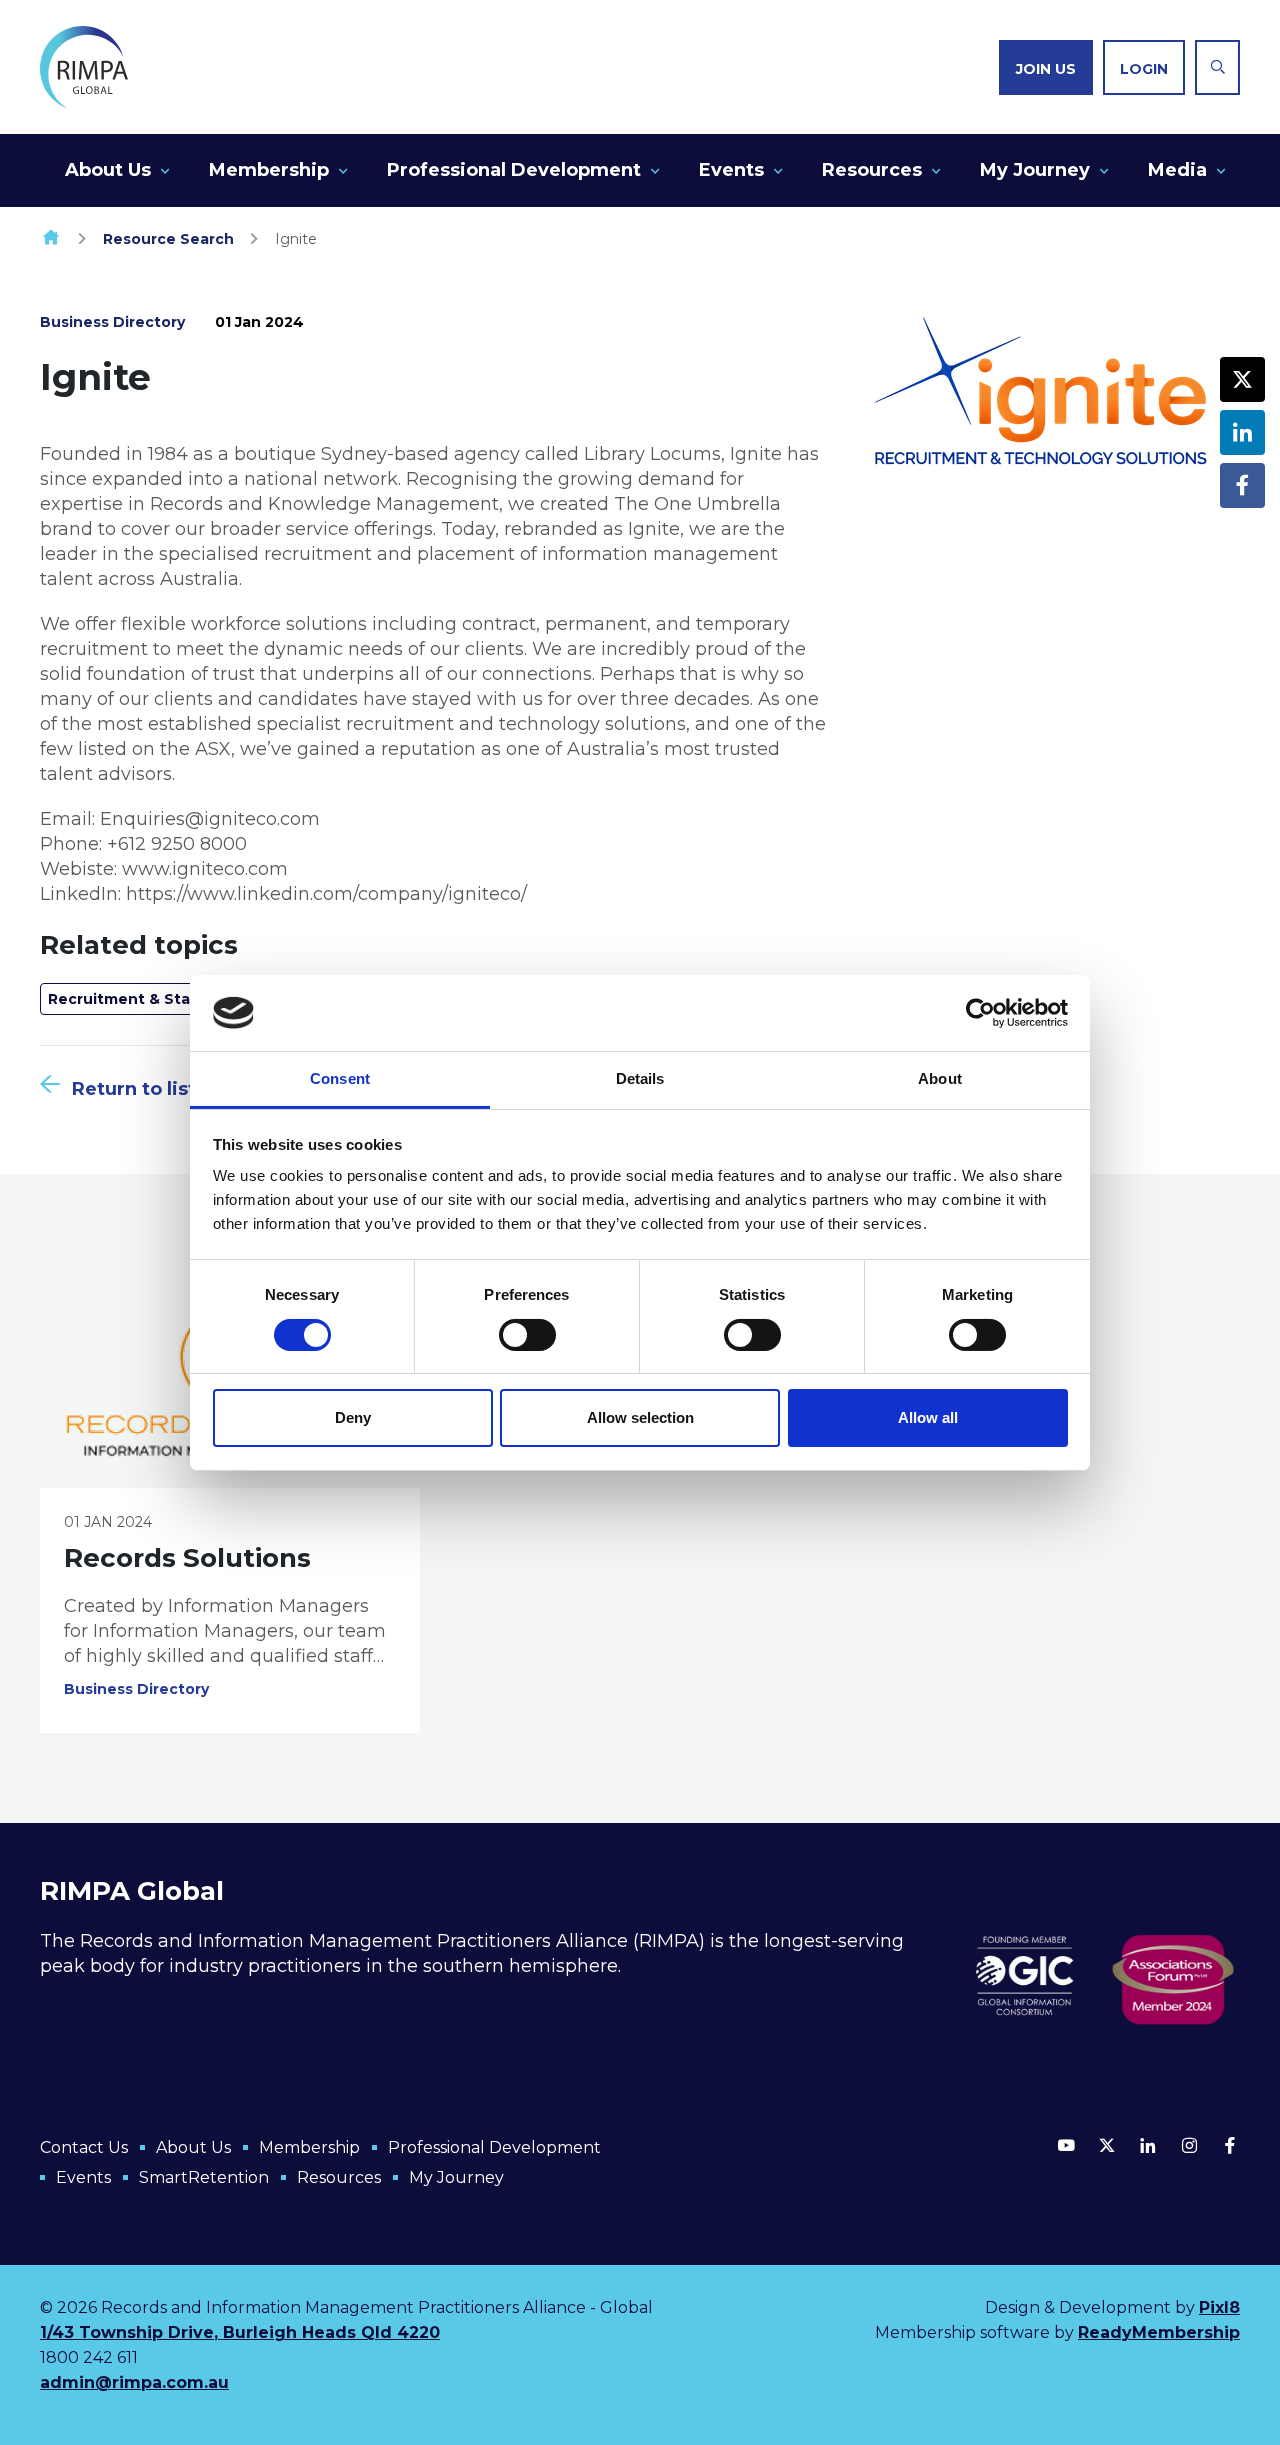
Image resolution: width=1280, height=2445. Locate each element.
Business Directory (112, 322)
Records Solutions (187, 1558)
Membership (269, 170)
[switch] (527, 1335)
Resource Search (168, 239)
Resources (872, 170)
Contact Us (84, 2147)
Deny (353, 1417)
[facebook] (1242, 485)
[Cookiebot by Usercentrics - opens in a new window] (980, 1013)
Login (1144, 69)
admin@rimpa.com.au (134, 2382)
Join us (1046, 69)
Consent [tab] (340, 1078)
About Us (108, 170)
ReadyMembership (1159, 2332)
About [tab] (940, 1078)
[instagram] (1189, 2145)
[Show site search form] (1217, 67)
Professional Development (514, 170)
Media (1177, 170)
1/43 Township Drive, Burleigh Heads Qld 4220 (240, 2332)
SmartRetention (204, 2177)
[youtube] (1066, 2145)
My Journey (1035, 170)
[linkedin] (1242, 432)
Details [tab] (640, 1078)
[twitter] (1242, 379)
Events (731, 170)
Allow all (928, 1417)
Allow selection (640, 1417)
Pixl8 (1219, 2307)
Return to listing (149, 1089)
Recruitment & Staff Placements (173, 999)
